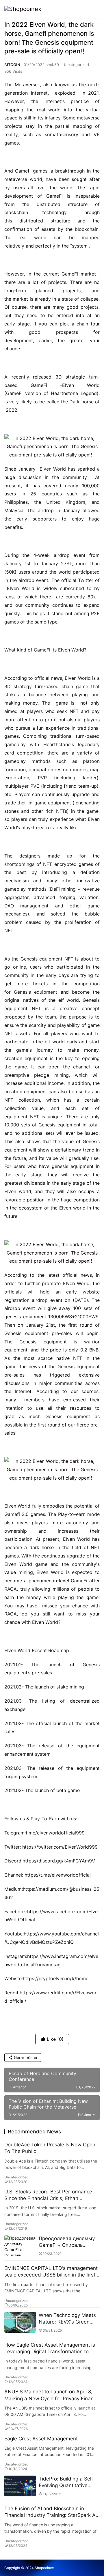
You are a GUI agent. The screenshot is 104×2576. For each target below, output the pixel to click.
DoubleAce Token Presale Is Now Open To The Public (50, 2148)
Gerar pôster (25, 2057)
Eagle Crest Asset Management (41, 2439)
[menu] (95, 9)
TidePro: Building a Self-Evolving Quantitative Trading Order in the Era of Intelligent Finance (67, 2482)
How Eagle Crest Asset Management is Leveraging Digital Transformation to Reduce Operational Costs (50, 2348)
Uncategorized (76, 65)
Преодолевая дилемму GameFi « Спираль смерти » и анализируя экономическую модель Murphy (68, 2242)
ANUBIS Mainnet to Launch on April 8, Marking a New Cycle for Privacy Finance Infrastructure (52, 2395)
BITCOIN (12, 65)
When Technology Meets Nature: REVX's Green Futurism (67, 2319)
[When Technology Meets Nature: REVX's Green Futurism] (20, 2323)
